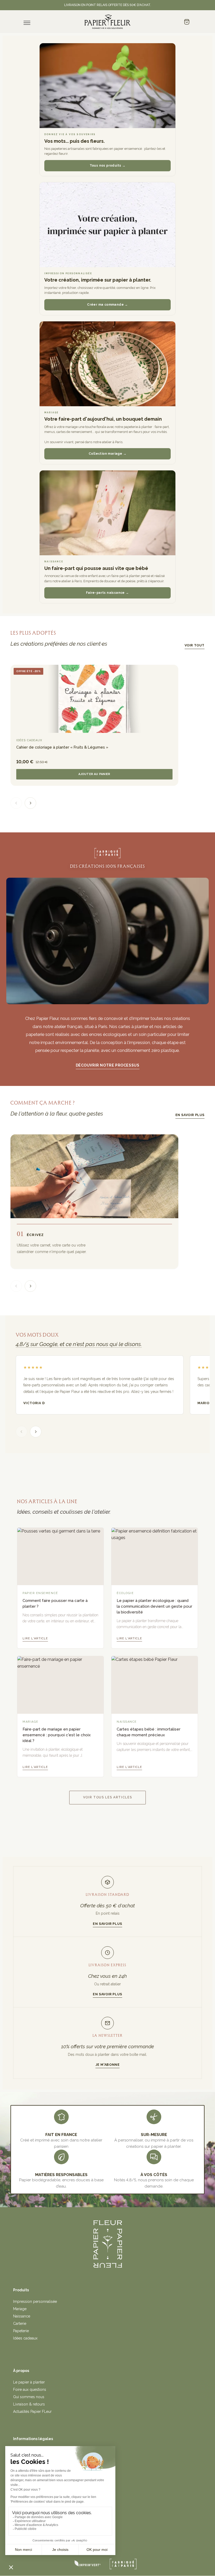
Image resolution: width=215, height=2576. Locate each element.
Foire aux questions (30, 2390)
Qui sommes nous (29, 2397)
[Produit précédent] (16, 803)
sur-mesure (154, 2135)
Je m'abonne (108, 2065)
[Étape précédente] (16, 1286)
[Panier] (187, 22)
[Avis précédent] (21, 1432)
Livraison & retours (29, 2404)
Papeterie (21, 2331)
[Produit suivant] (30, 803)
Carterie (20, 2324)
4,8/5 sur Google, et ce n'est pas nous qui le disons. (79, 1344)
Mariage (20, 2309)
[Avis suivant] (36, 1432)
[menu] (27, 23)
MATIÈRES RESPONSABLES (61, 2175)
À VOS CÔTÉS (154, 2175)
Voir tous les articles (108, 1797)
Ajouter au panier (94, 774)
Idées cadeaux (25, 2338)
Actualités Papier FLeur (32, 2412)
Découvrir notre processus (108, 1065)
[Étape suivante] (30, 1286)
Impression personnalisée (35, 2302)
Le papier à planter (29, 2382)
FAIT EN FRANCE (61, 2135)
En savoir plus (190, 1115)
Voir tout (195, 645)
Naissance (22, 2316)
